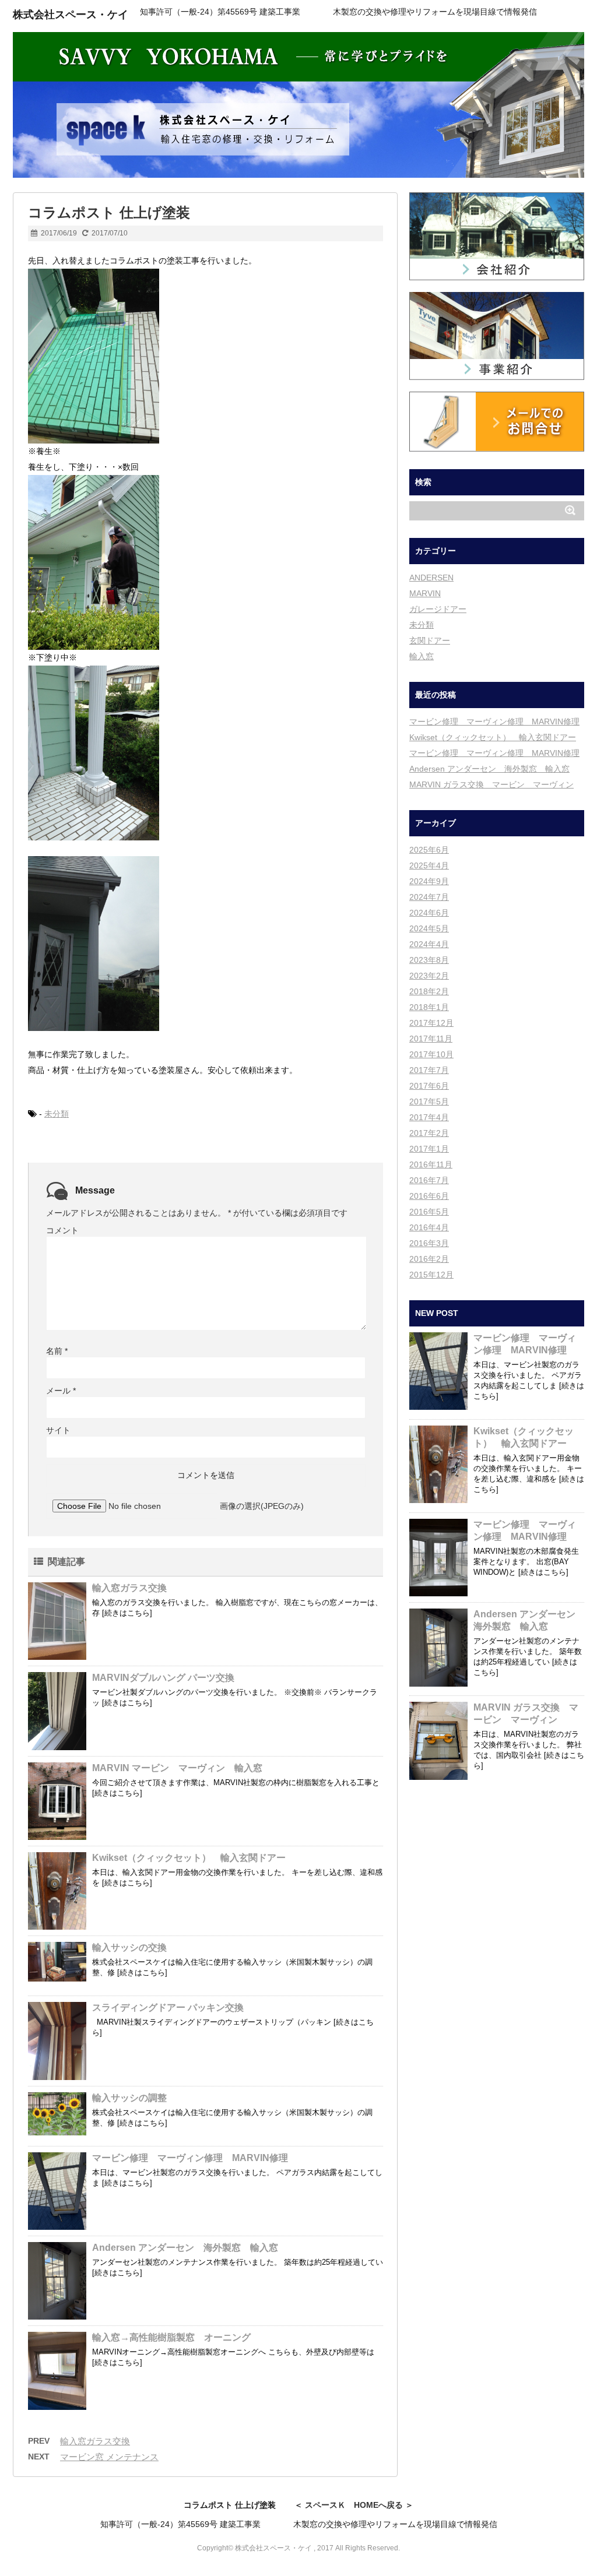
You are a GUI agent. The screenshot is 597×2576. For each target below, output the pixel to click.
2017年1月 (429, 1149)
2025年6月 (429, 850)
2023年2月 (429, 976)
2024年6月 (429, 913)
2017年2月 (429, 1133)
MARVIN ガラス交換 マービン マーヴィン (491, 784)
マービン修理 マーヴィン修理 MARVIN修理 (190, 2158)
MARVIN (425, 593)
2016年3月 (429, 1243)
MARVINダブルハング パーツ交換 (163, 1678)
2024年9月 (429, 881)
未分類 (57, 1114)
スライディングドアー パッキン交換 (168, 2007)
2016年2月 (429, 1259)
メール (61, 1391)
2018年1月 (429, 1007)
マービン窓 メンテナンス (109, 2457)
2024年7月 (429, 897)
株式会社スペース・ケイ (71, 15)
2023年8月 (429, 960)
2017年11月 (431, 1039)
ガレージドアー (438, 609)
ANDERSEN (431, 578)
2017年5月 (429, 1102)
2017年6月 (429, 1086)
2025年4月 (429, 865)
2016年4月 (429, 1227)
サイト (58, 1430)
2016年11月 (431, 1164)
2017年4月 (429, 1117)
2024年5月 (429, 928)
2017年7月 (429, 1070)
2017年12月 (431, 1023)
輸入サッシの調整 (129, 2098)
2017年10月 (431, 1054)
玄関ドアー (430, 641)
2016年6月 (429, 1196)
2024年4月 (429, 944)
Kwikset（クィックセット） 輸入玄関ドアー (189, 1858)
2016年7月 (429, 1180)
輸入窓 (422, 656)
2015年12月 (431, 1275)
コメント (62, 1230)
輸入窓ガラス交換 (129, 1588)
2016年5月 (429, 1212)
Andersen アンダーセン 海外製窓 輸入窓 (185, 2248)
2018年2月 (429, 991)
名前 (57, 1351)
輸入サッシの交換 (129, 1947)
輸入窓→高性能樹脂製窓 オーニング (171, 2337)
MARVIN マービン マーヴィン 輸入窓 (182, 1768)
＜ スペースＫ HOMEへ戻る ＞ (354, 2505)
